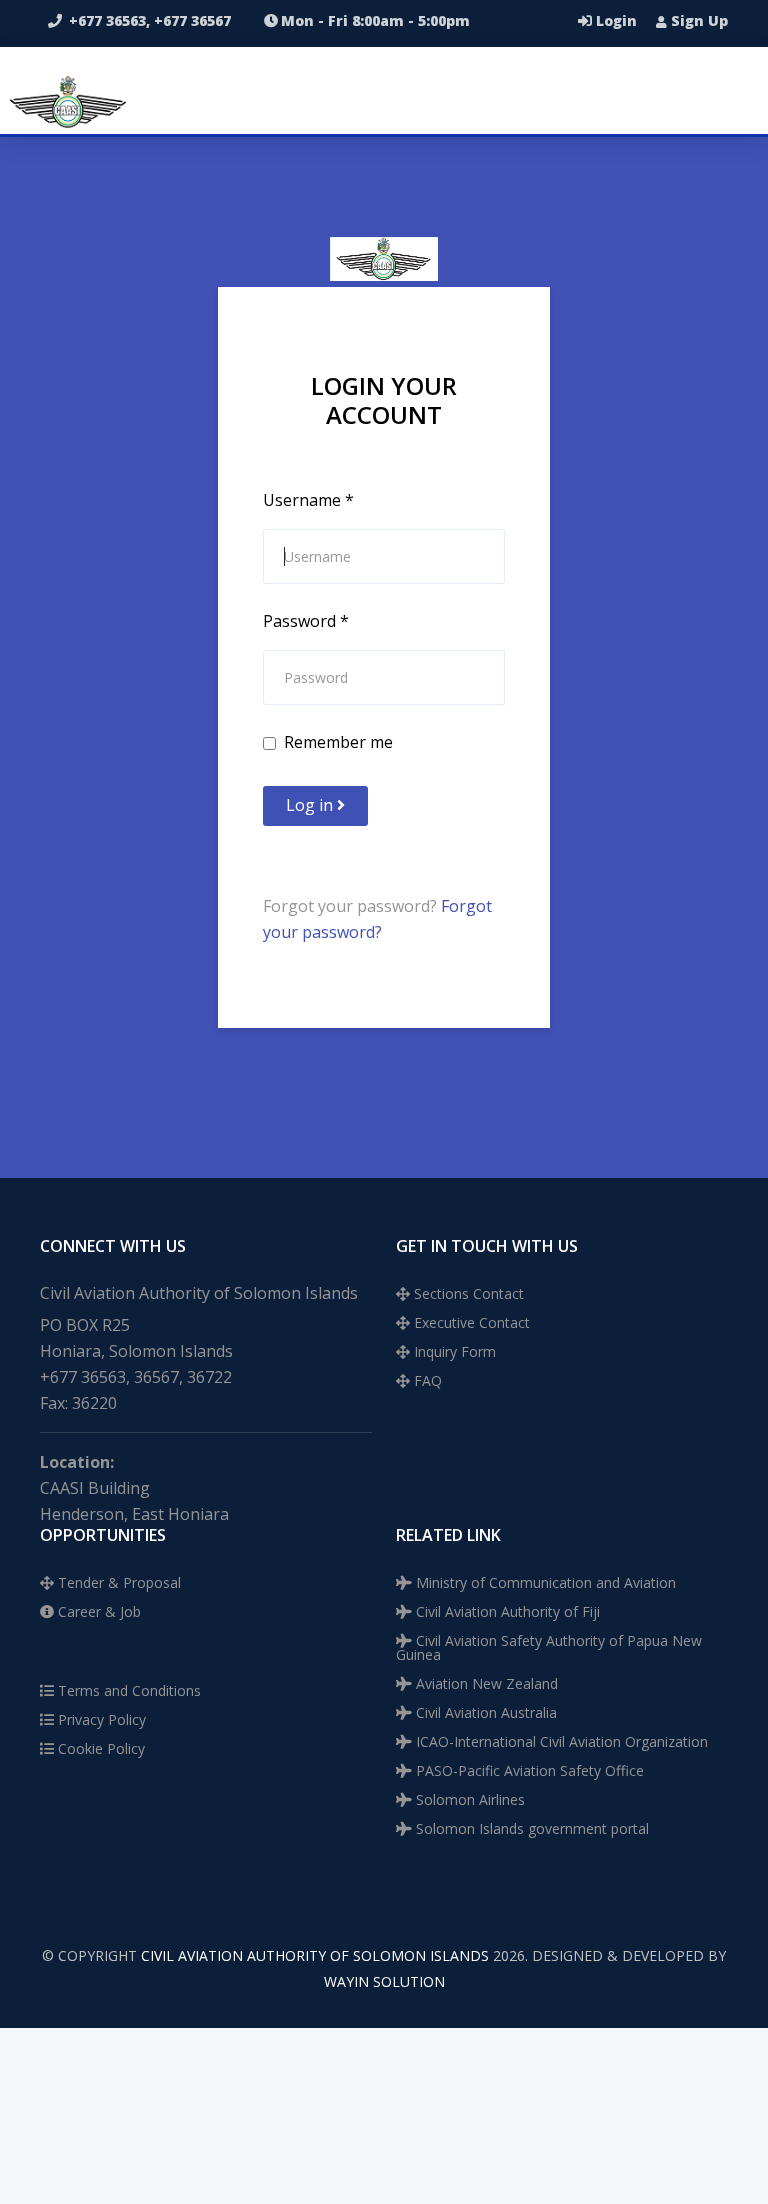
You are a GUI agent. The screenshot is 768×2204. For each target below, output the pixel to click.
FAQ (426, 1380)
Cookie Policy (99, 1748)
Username (308, 500)
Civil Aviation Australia (484, 1712)
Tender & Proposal (117, 1582)
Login (616, 20)
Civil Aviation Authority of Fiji (506, 1611)
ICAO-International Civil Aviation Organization (560, 1741)
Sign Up (697, 20)
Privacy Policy (100, 1719)
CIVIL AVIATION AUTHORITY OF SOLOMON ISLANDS (315, 1955)
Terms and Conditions (127, 1690)
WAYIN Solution (384, 1981)
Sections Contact (467, 1293)
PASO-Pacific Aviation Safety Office (528, 1770)
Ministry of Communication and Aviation (544, 1582)
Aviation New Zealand (485, 1683)
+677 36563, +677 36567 (150, 20)
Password (306, 621)
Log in (311, 805)
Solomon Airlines (468, 1799)
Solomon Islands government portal (530, 1828)
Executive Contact (470, 1322)
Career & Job (97, 1611)
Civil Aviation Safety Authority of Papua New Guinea (549, 1647)
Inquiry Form (453, 1351)
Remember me (338, 742)
